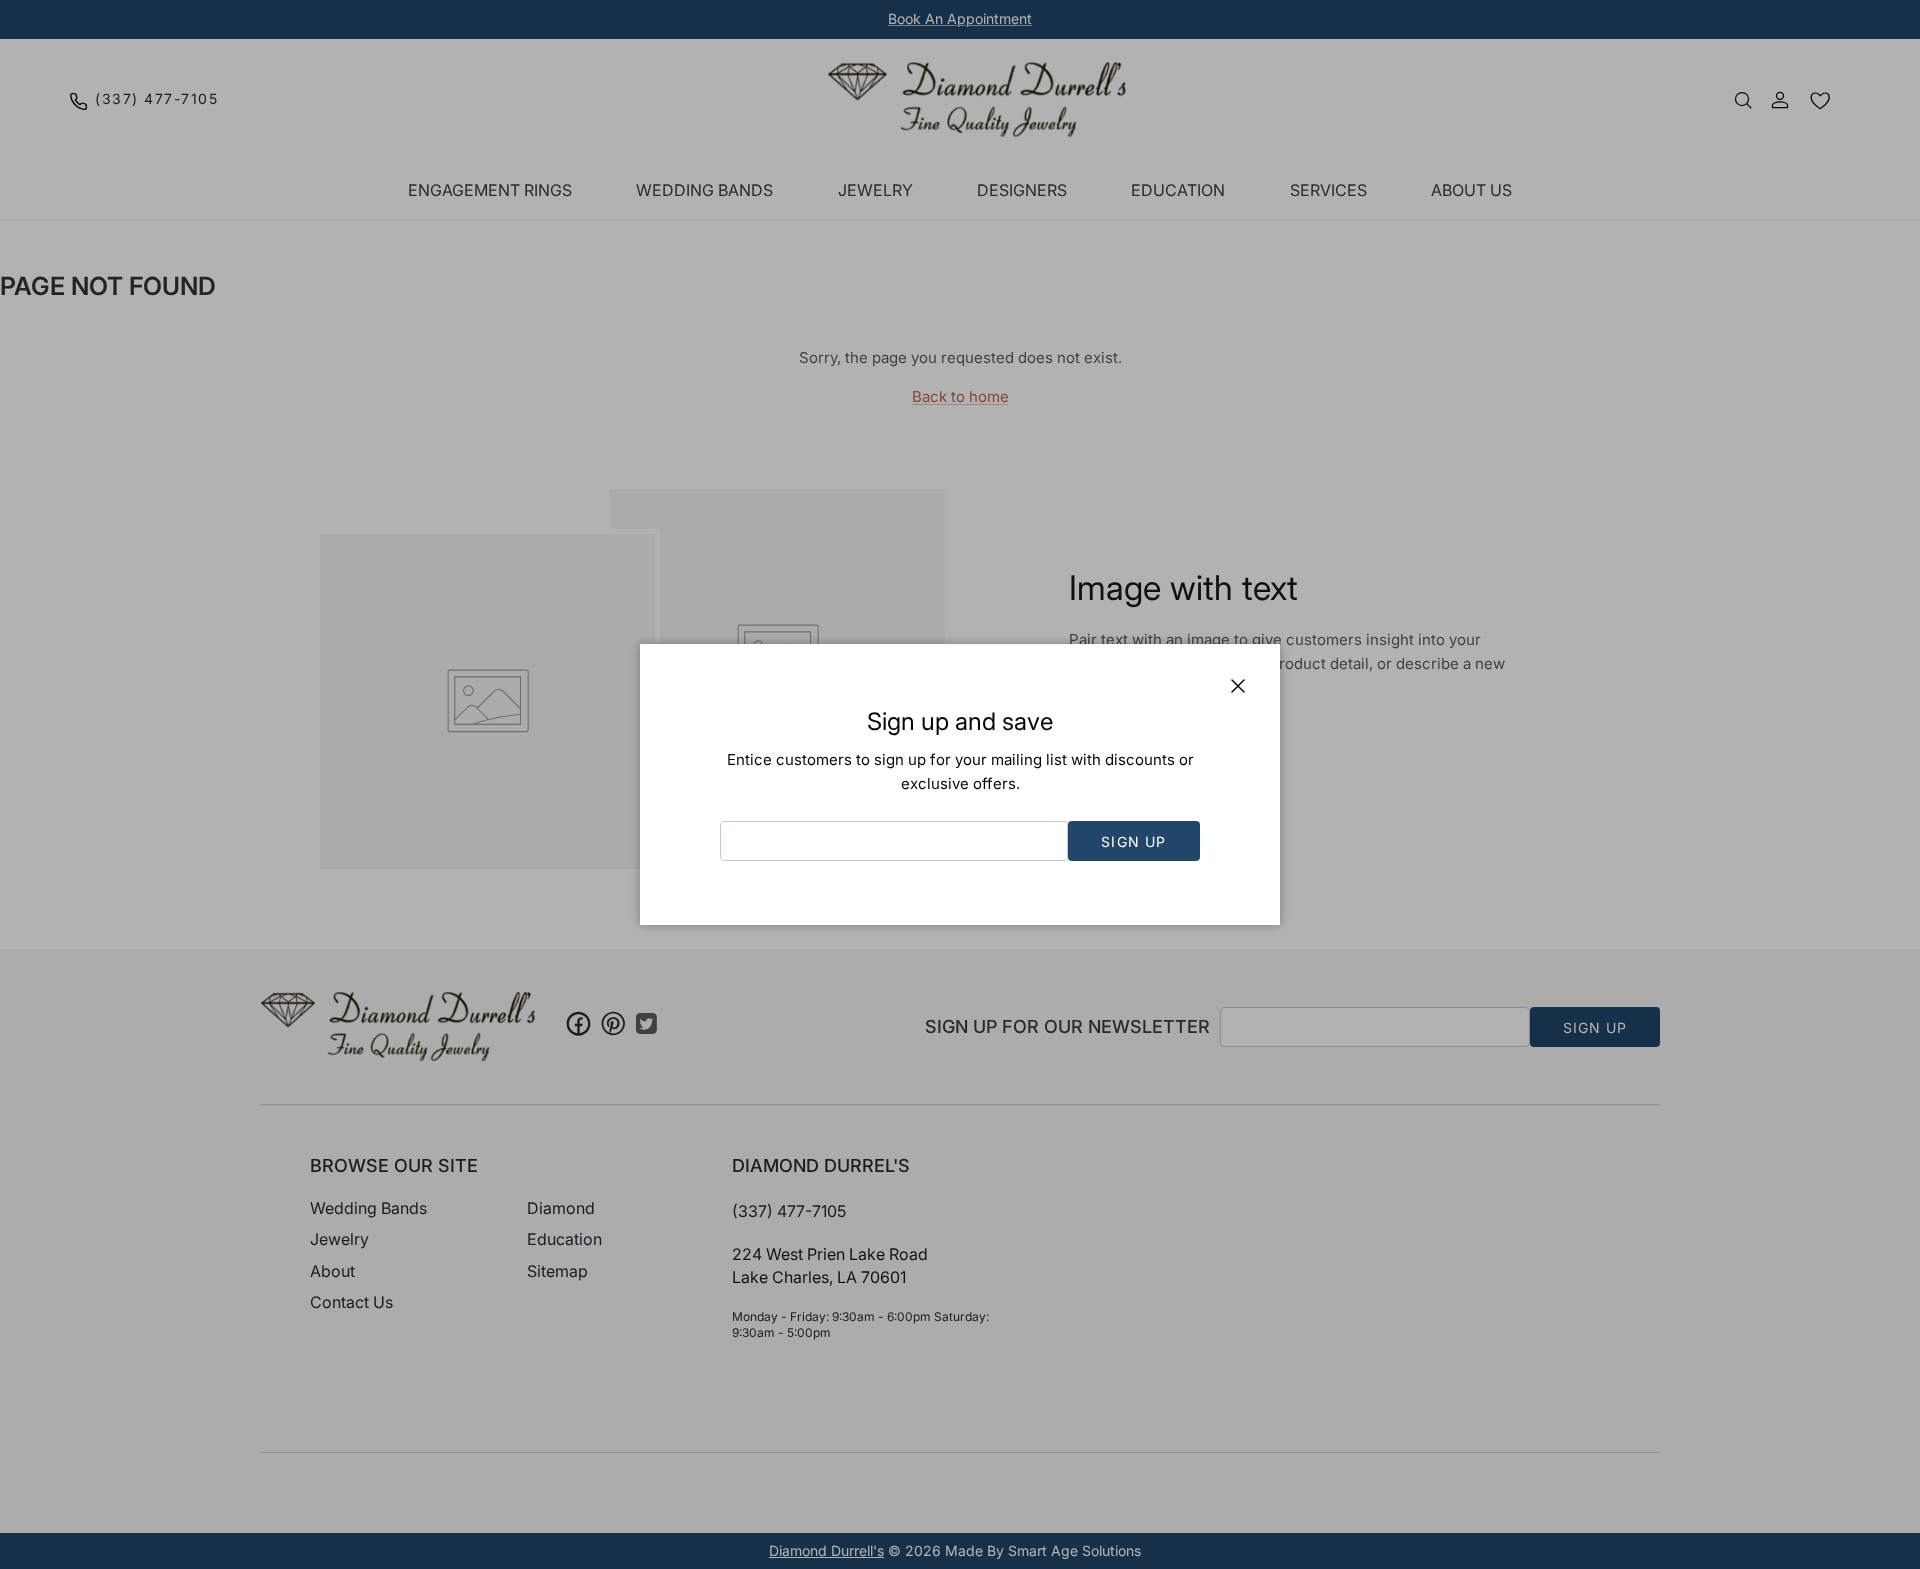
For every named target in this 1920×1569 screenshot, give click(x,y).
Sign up (1133, 841)
